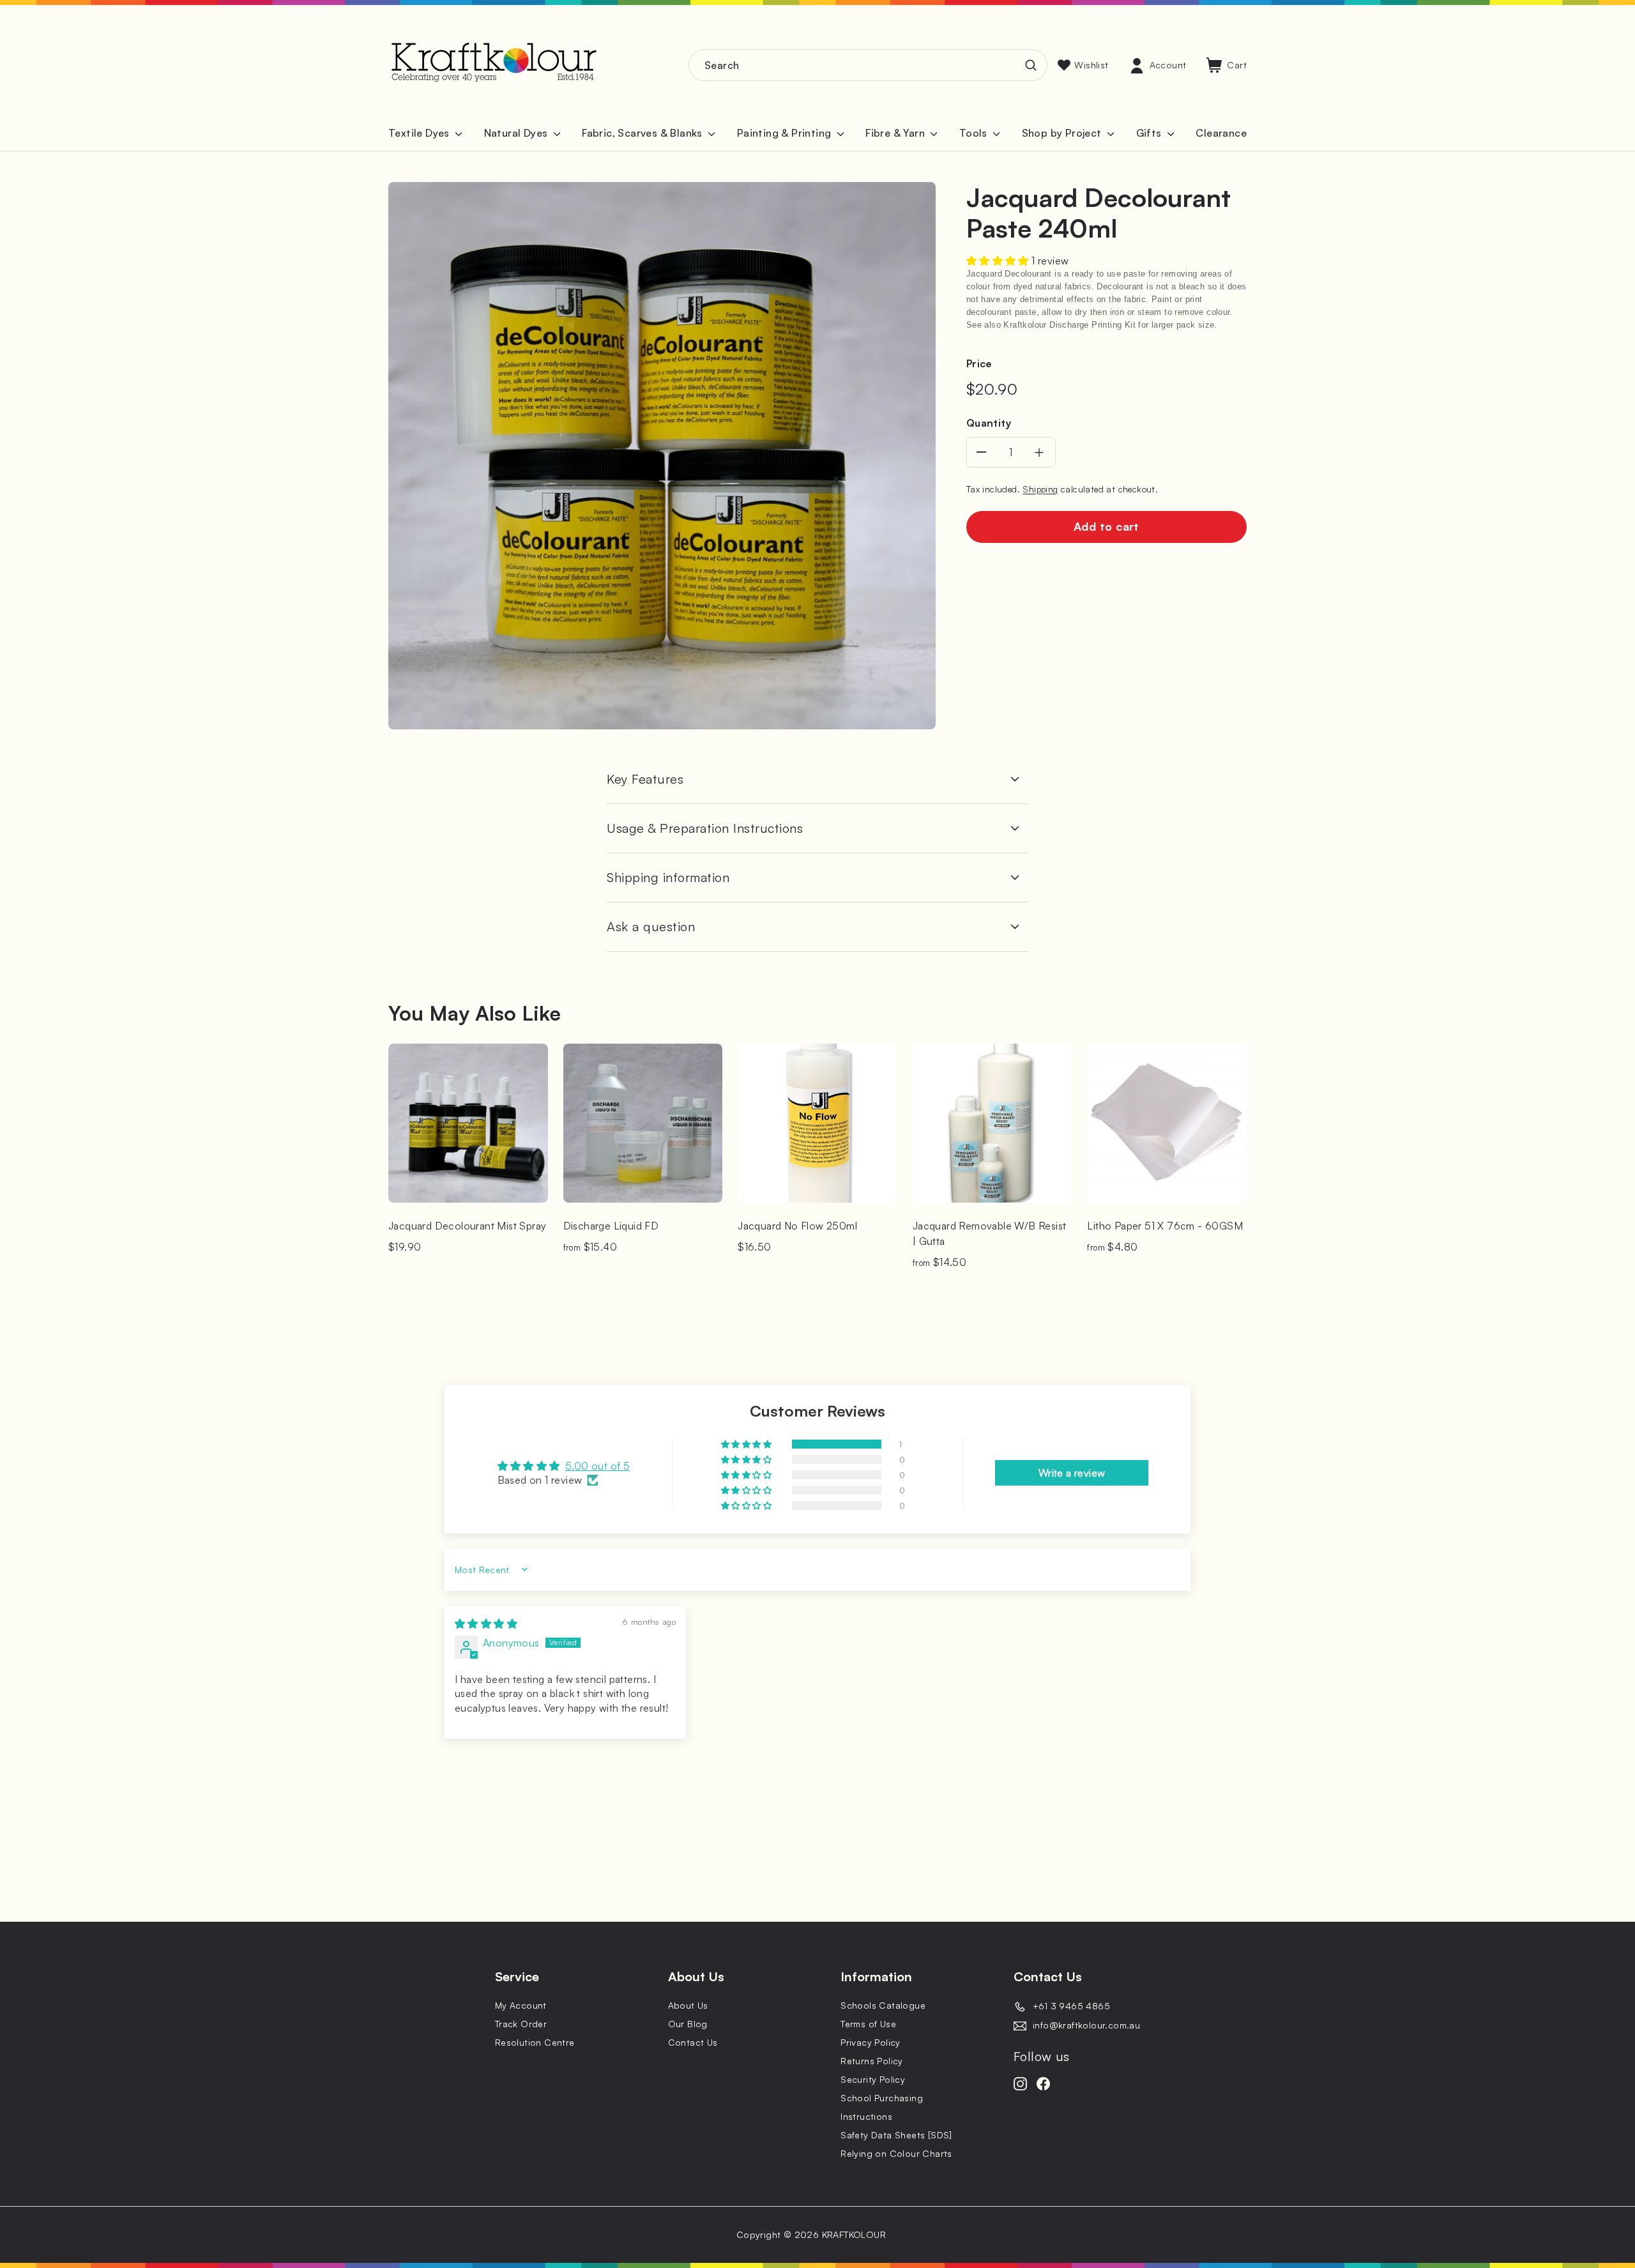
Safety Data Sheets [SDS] (896, 2135)
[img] (486, 1624)
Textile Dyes (420, 133)
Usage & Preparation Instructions (705, 828)
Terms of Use (868, 2024)
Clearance (1221, 133)
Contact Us (693, 2042)
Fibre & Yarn (896, 133)
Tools (975, 133)
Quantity (989, 423)
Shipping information (668, 877)
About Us (688, 2005)
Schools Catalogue (883, 2005)
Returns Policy (872, 2061)
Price (979, 363)
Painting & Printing (786, 133)
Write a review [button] (1072, 1473)
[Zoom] (662, 456)
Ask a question (651, 926)
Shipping (1040, 489)
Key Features (645, 779)
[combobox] (868, 65)
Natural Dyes (517, 133)
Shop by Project (1063, 133)
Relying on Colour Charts (896, 2153)
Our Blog (688, 2024)
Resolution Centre (535, 2042)
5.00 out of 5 (597, 1466)
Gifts (1150, 133)
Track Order (521, 2024)
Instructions (866, 2116)
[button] (999, 261)
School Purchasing (882, 2098)
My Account (521, 2005)
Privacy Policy (871, 2042)
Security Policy (873, 2079)
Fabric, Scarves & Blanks (643, 133)
